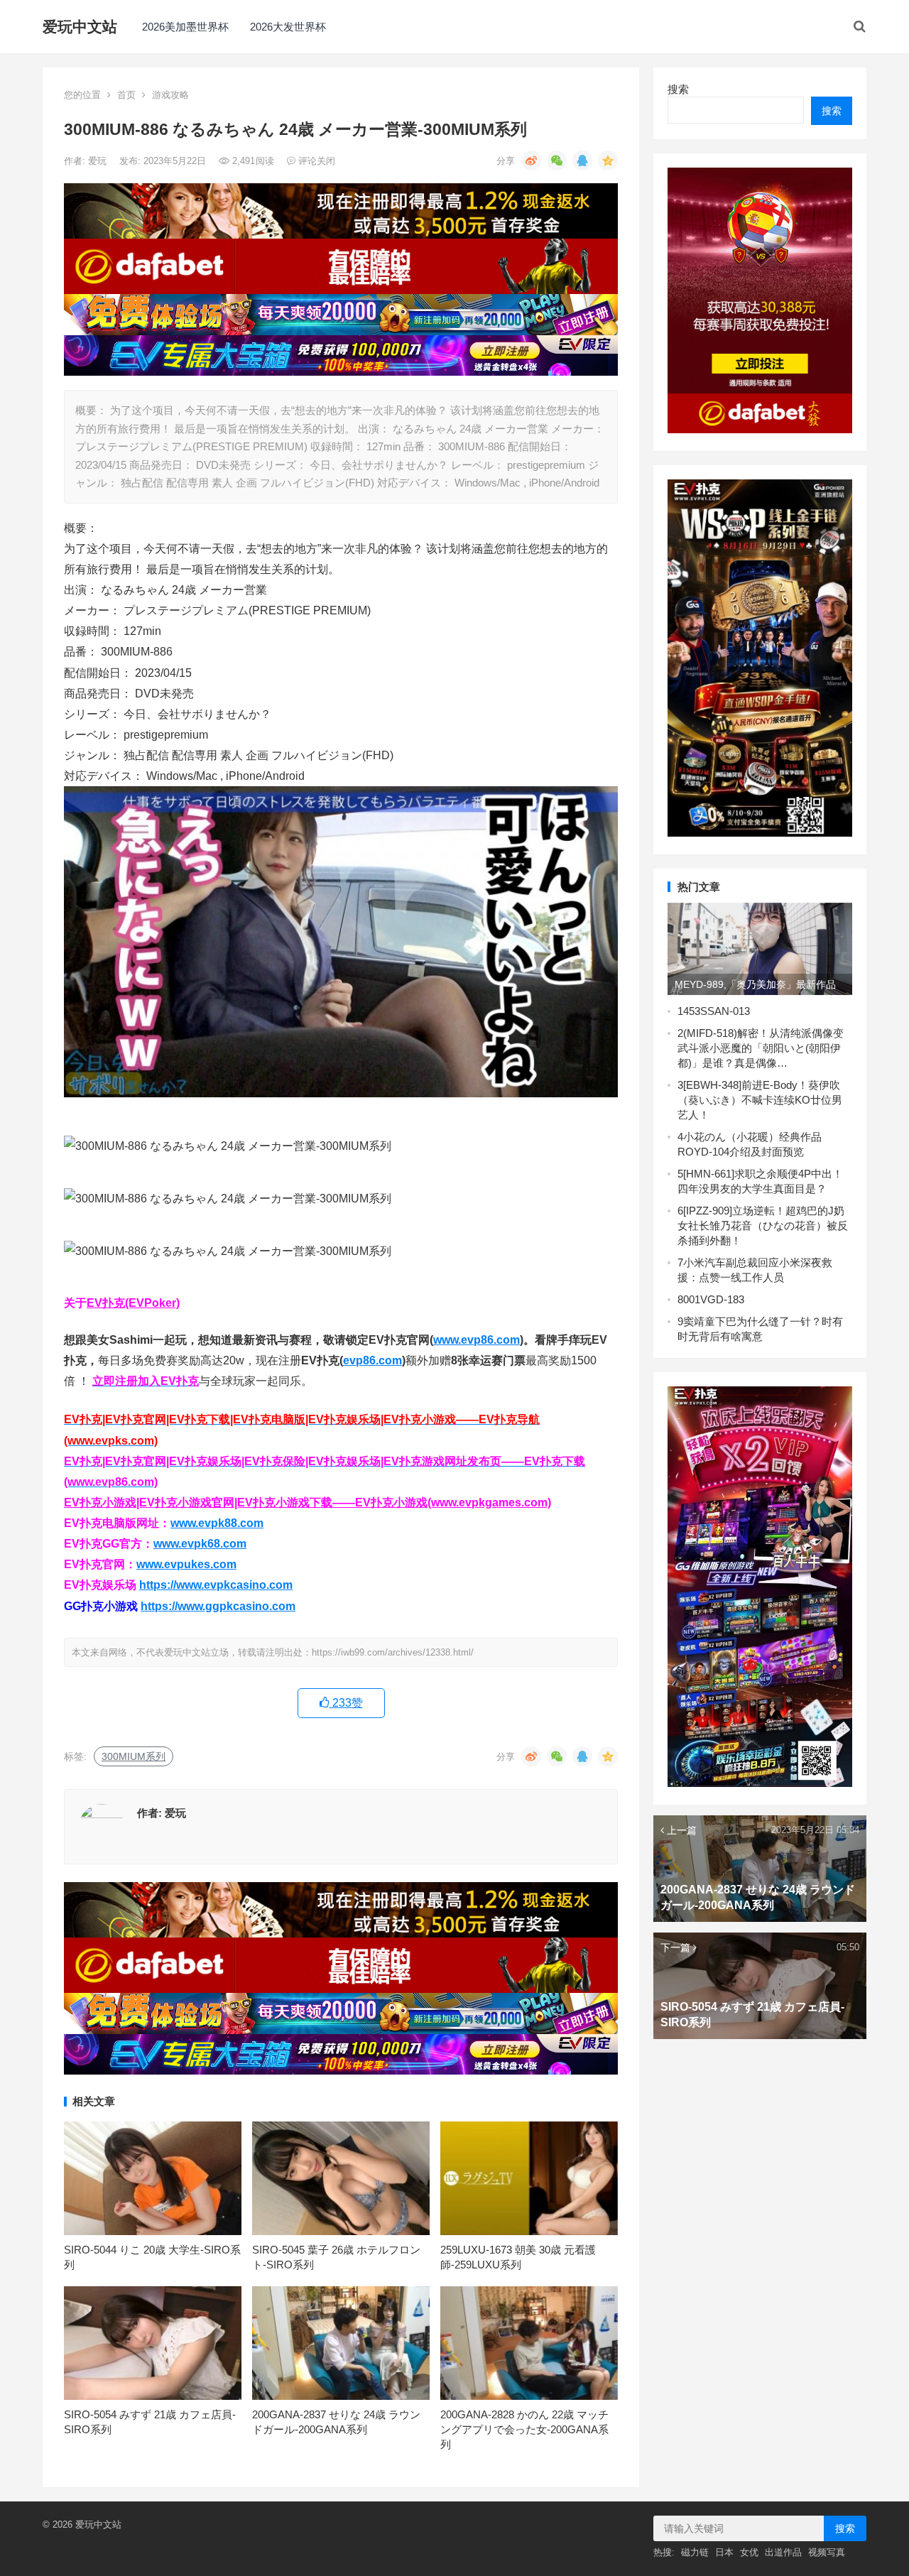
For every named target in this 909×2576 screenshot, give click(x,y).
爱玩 (99, 161)
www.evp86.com (477, 1340)
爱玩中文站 (80, 27)
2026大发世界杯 (288, 27)
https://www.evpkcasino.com (216, 1585)
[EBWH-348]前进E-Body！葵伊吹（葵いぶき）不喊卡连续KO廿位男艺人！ (760, 1100)
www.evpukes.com (186, 1564)
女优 (749, 2552)
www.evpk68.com (200, 1544)
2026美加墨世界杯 (185, 27)
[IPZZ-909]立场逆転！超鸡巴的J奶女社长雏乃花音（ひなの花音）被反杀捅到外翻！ (763, 1225)
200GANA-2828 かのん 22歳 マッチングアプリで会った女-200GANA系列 (524, 2429)
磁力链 (695, 2552)
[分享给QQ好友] (582, 161)
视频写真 (827, 2552)
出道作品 (783, 2552)
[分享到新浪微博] (531, 161)
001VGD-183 (714, 1299)
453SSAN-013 (717, 1011)
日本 (724, 2552)
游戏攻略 (170, 95)
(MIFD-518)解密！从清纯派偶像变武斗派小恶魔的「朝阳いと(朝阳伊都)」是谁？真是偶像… (761, 1048)
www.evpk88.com (217, 1523)
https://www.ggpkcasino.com (218, 1606)
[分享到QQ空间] (608, 161)
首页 (126, 95)
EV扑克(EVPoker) (133, 1303)
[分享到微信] (557, 161)
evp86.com (372, 1360)
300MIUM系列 (134, 1756)
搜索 (678, 89)
